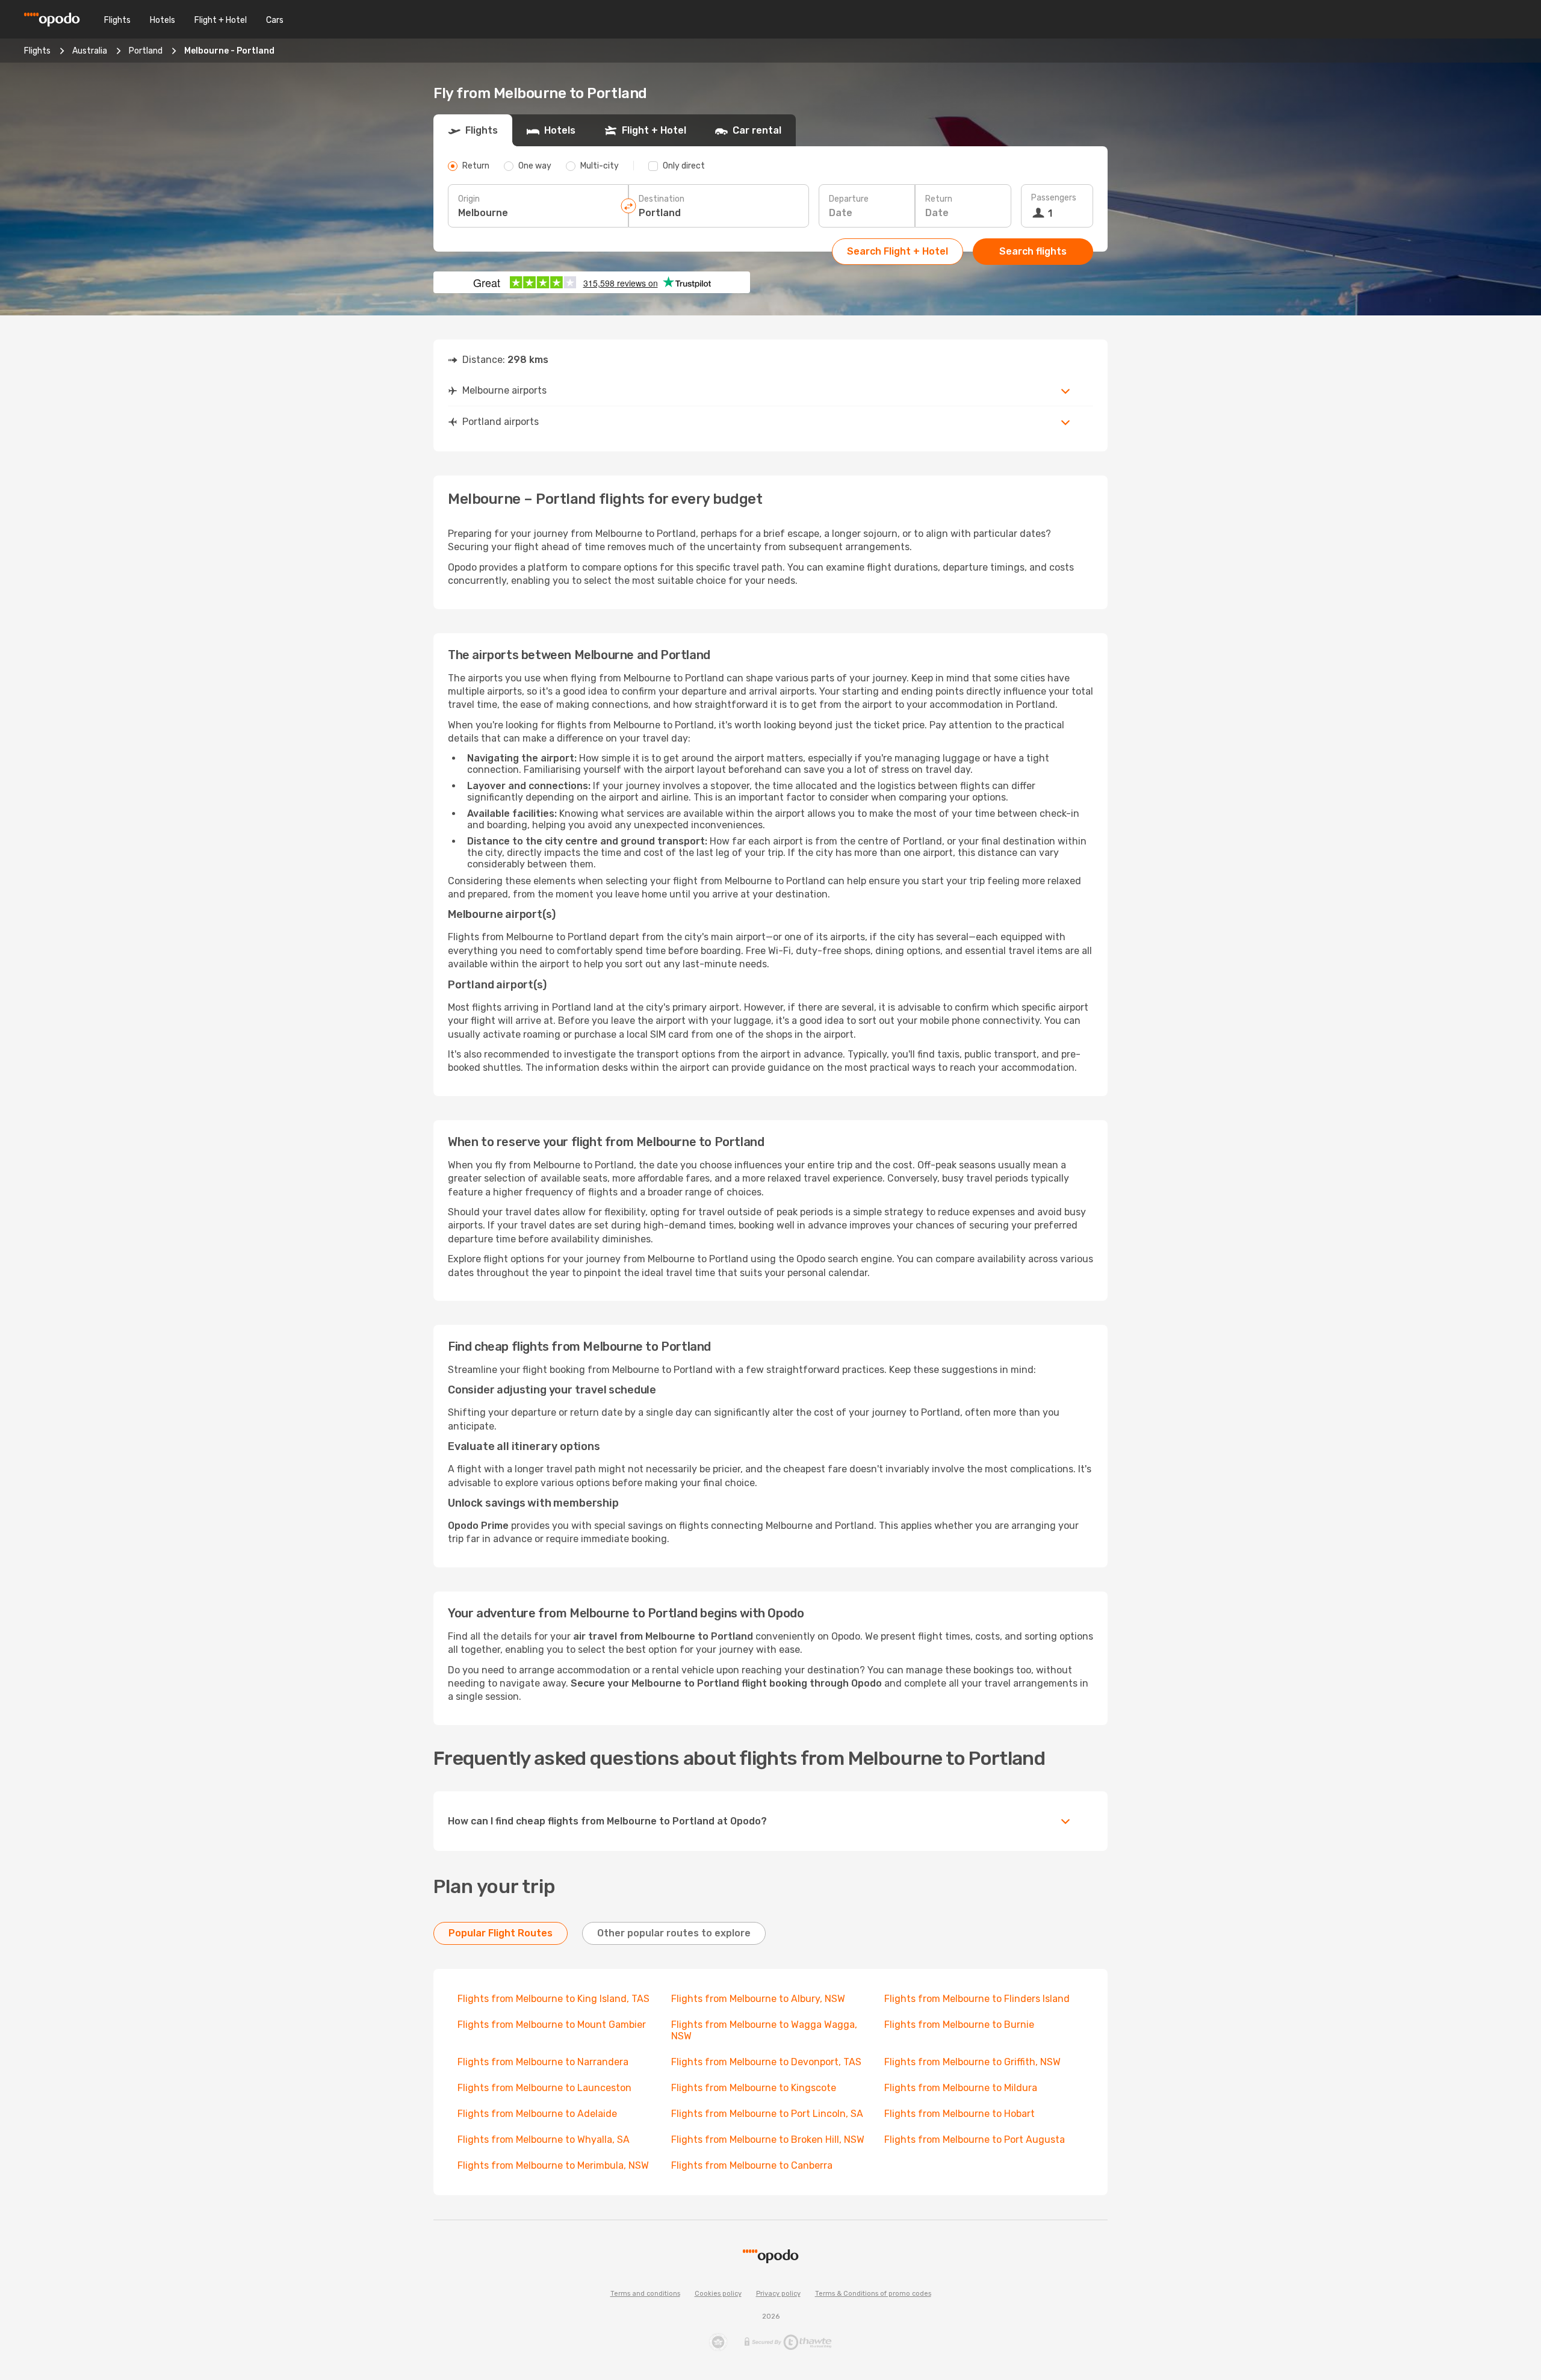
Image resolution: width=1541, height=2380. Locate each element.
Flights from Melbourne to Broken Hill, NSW (768, 2140)
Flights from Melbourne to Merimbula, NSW (553, 2165)
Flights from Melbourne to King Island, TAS (553, 1999)
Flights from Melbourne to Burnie (959, 2025)
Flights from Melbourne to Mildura (961, 2088)
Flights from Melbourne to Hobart (960, 2114)
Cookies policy (718, 2294)
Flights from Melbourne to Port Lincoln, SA (767, 2114)
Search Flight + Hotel (898, 251)
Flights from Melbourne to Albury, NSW (758, 1999)
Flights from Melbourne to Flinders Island (977, 1999)
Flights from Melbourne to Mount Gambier (552, 2025)
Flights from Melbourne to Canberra (752, 2165)
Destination (662, 199)
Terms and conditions (645, 2294)
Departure (849, 199)
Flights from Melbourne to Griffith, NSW (972, 2062)
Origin (469, 199)
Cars (275, 20)
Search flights (1033, 251)
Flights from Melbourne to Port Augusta (975, 2140)
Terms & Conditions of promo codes (873, 2294)
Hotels (163, 20)
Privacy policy (778, 2294)
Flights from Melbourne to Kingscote (754, 2088)
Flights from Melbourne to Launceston (544, 2088)
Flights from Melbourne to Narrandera (543, 2062)
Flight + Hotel (221, 20)
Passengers (1054, 198)
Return (939, 199)
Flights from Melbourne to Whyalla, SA (544, 2140)
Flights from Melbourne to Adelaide (537, 2114)
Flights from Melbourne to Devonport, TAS (766, 2062)
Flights (117, 20)
